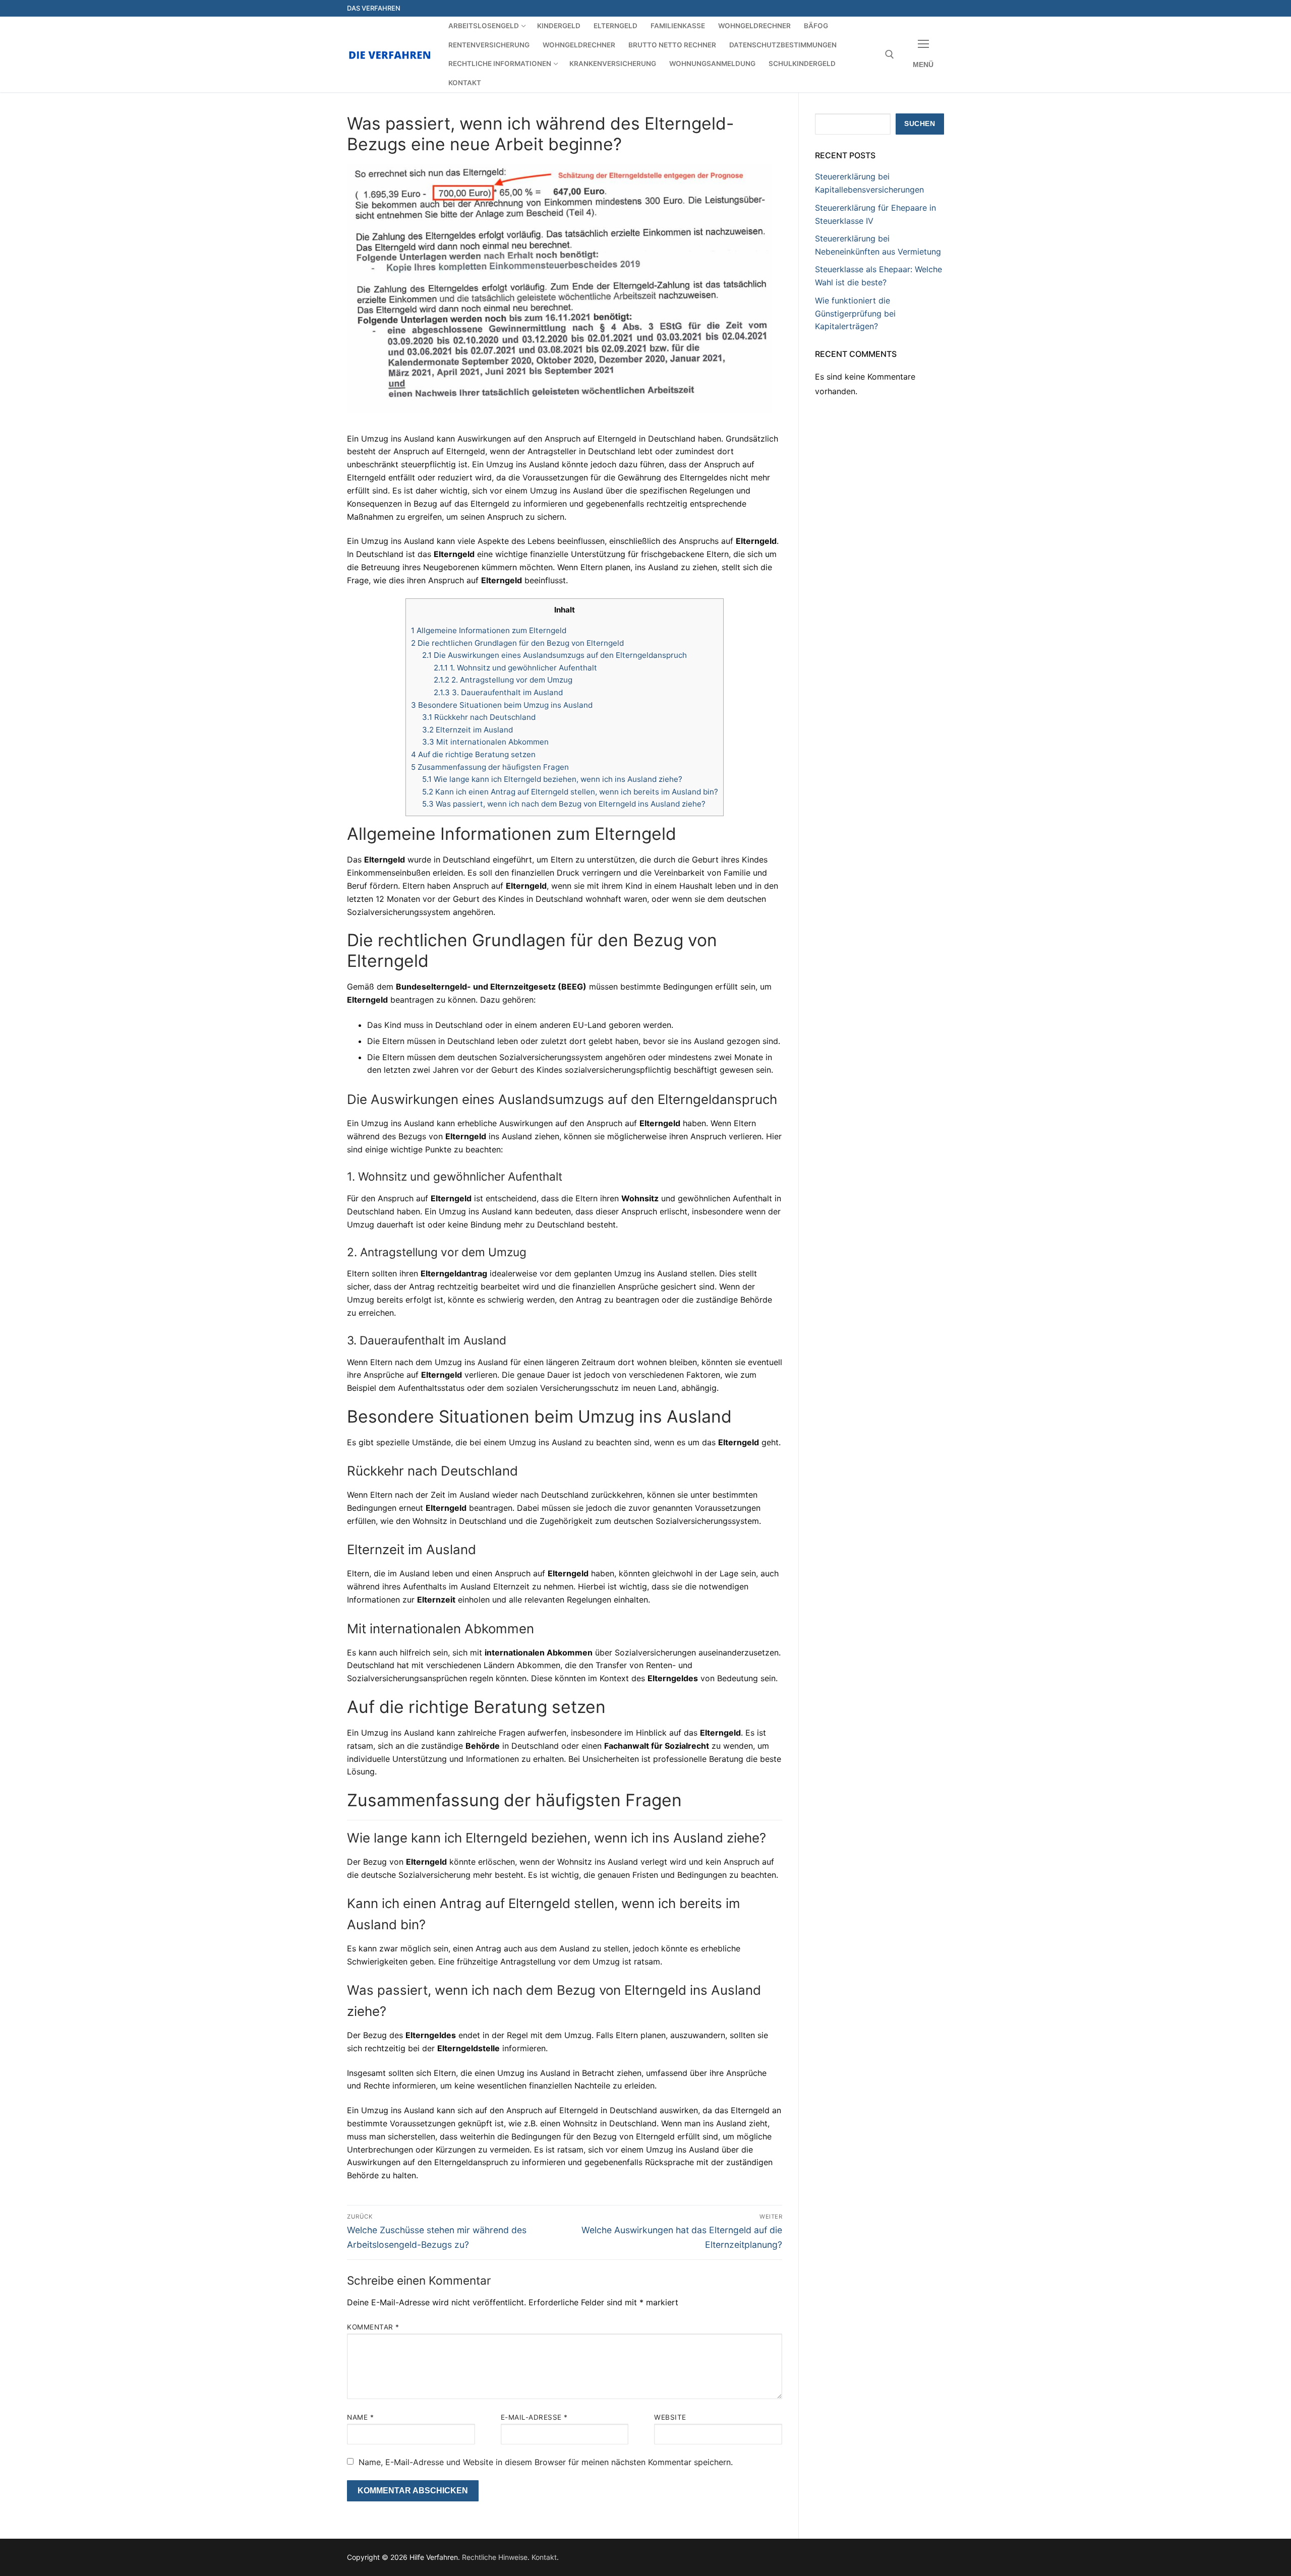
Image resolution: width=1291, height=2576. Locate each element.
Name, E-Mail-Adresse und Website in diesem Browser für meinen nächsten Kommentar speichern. (546, 2462)
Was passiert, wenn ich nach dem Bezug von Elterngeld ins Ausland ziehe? (564, 804)
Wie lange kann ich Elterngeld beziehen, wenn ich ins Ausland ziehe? (552, 779)
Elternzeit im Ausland (467, 730)
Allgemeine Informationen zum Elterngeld (489, 630)
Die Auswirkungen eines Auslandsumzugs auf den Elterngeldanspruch (554, 655)
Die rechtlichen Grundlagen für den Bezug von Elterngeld (517, 643)
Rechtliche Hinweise (495, 2557)
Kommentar (373, 2327)
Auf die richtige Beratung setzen (473, 754)
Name (360, 2417)
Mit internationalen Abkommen (485, 742)
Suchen (920, 124)
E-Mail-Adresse (534, 2417)
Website (670, 2417)
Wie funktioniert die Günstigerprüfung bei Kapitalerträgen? (855, 314)
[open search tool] (890, 54)
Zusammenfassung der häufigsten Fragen (490, 767)
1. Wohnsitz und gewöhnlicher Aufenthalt (515, 668)
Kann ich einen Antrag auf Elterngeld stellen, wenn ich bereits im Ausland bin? (570, 792)
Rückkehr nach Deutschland (479, 717)
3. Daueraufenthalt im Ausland (498, 692)
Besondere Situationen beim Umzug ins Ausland (502, 705)
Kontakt (544, 2557)
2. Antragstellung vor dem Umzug (503, 680)
